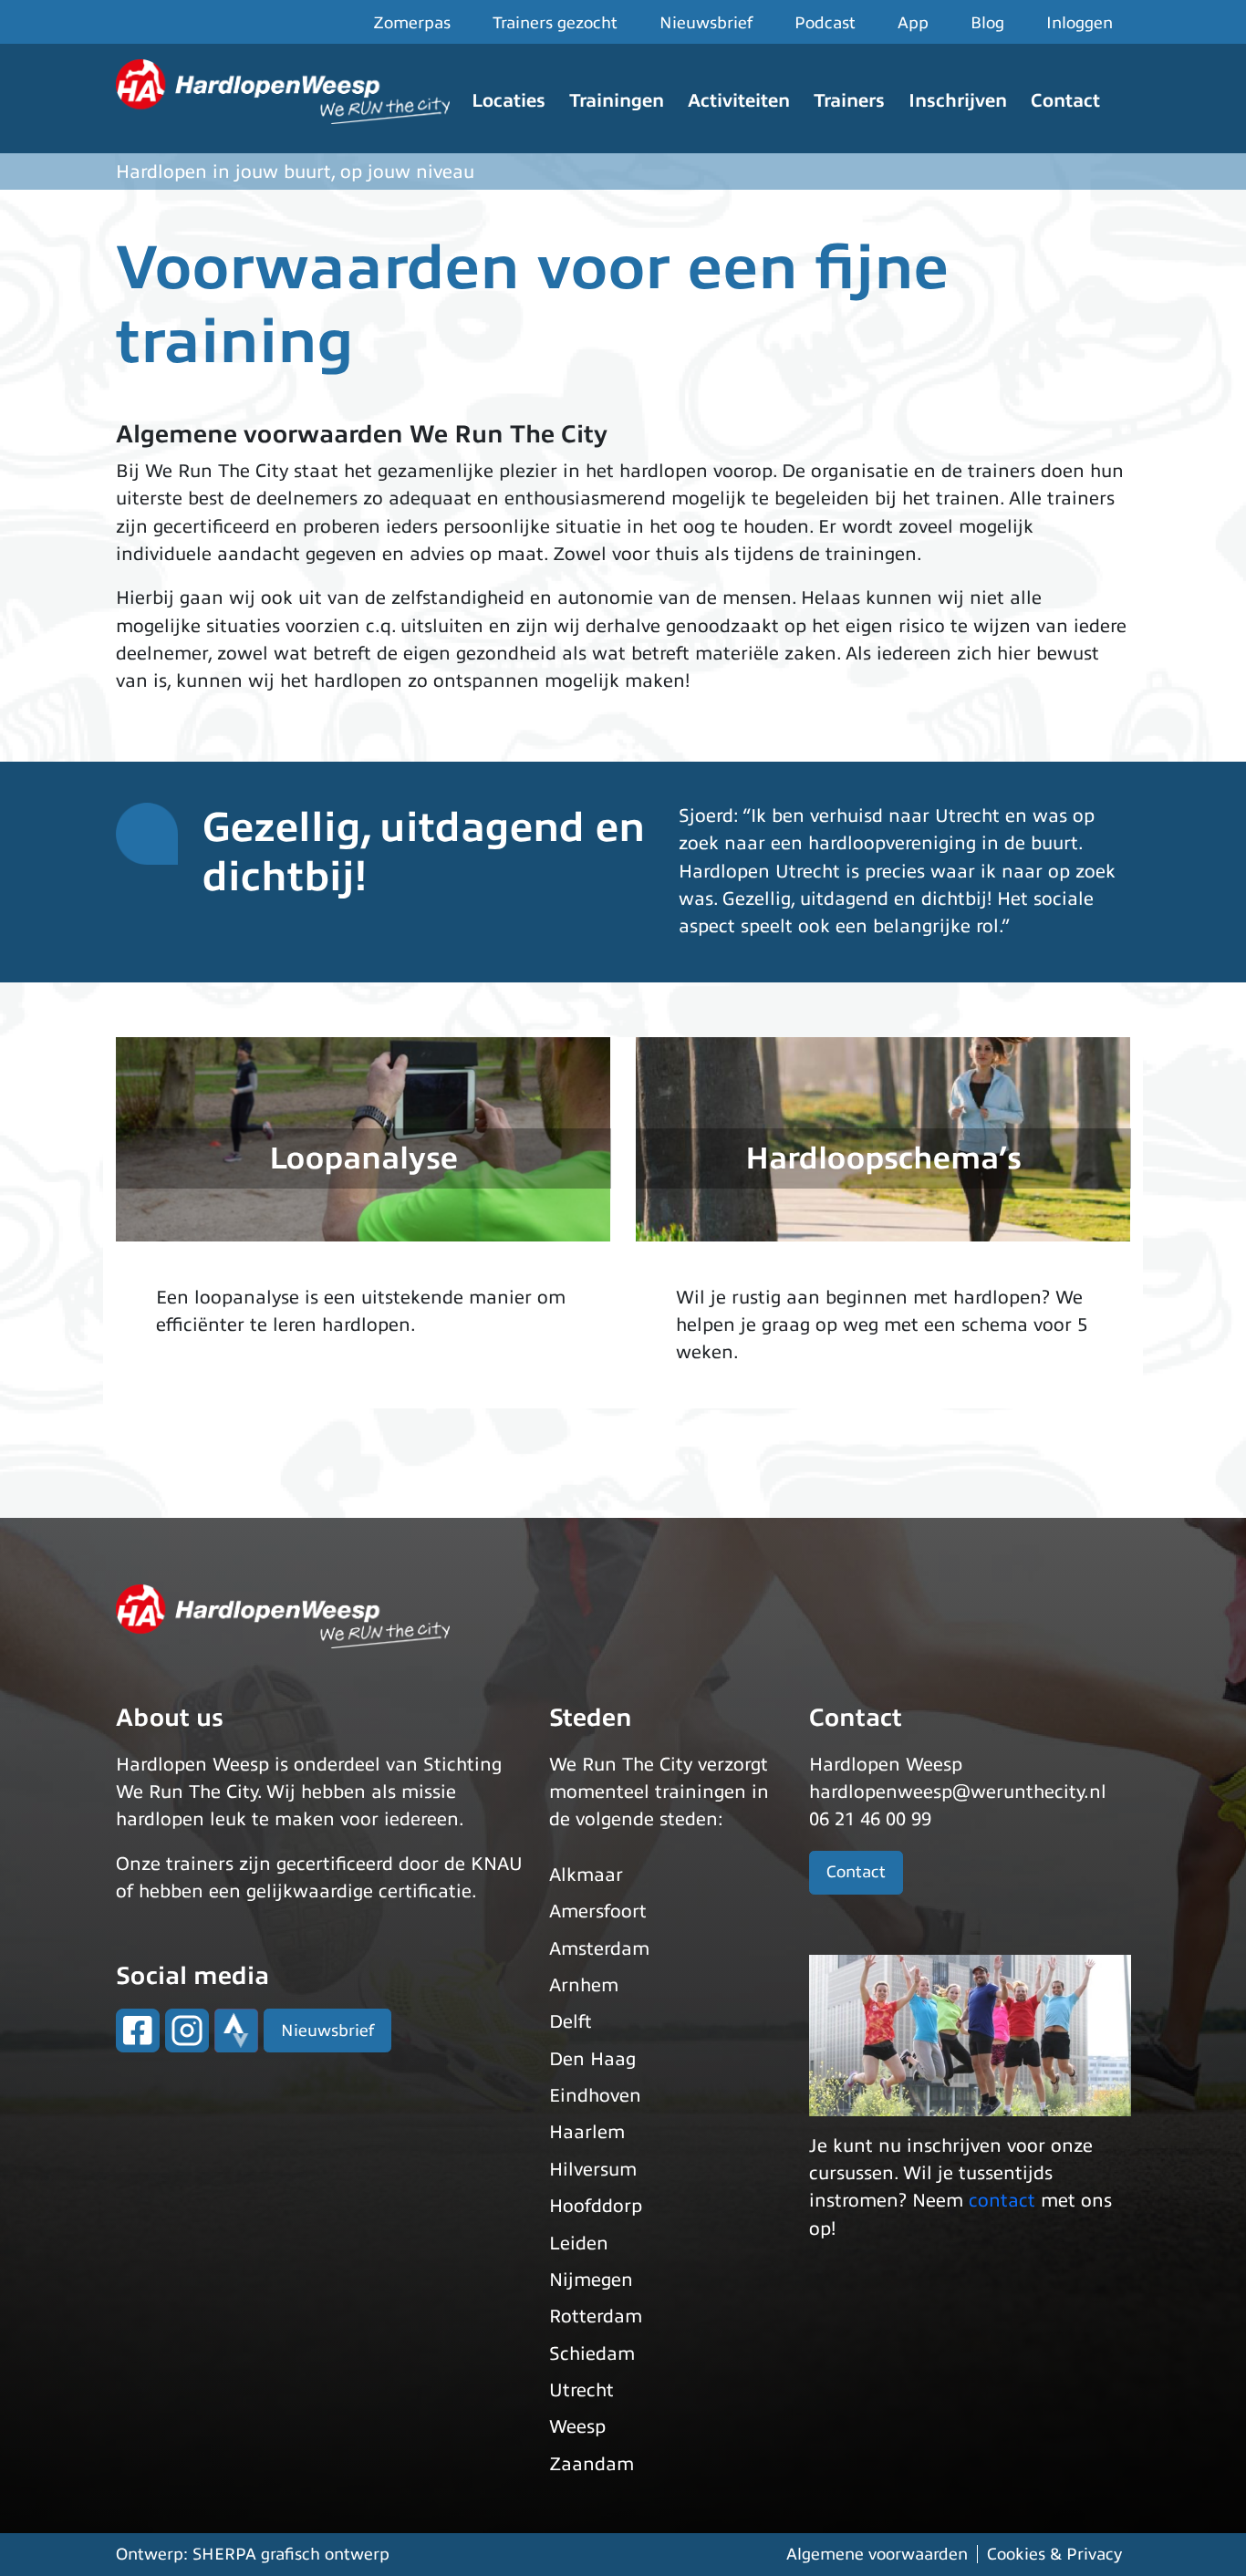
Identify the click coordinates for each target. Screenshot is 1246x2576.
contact (1002, 2201)
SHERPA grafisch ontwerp (291, 2554)
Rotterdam (596, 2316)
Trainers (849, 101)
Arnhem (584, 1985)
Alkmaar (586, 1875)
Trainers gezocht (555, 23)
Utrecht (581, 2390)
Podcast (825, 23)
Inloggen (1080, 23)
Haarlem (587, 2132)
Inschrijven (958, 101)
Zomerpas (412, 23)
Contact (1065, 101)
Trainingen (617, 101)
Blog (987, 23)
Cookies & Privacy (1054, 2554)
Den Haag (592, 2059)
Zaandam (592, 2464)
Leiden (579, 2244)
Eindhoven (595, 2096)
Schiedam (592, 2354)
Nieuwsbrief (706, 23)
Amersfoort (598, 1911)
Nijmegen (591, 2280)
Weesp (577, 2427)
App (913, 23)
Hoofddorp (596, 2206)
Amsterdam (599, 1949)
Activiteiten (739, 101)
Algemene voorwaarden (877, 2554)
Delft (571, 2022)
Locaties (509, 101)
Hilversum (593, 2170)
